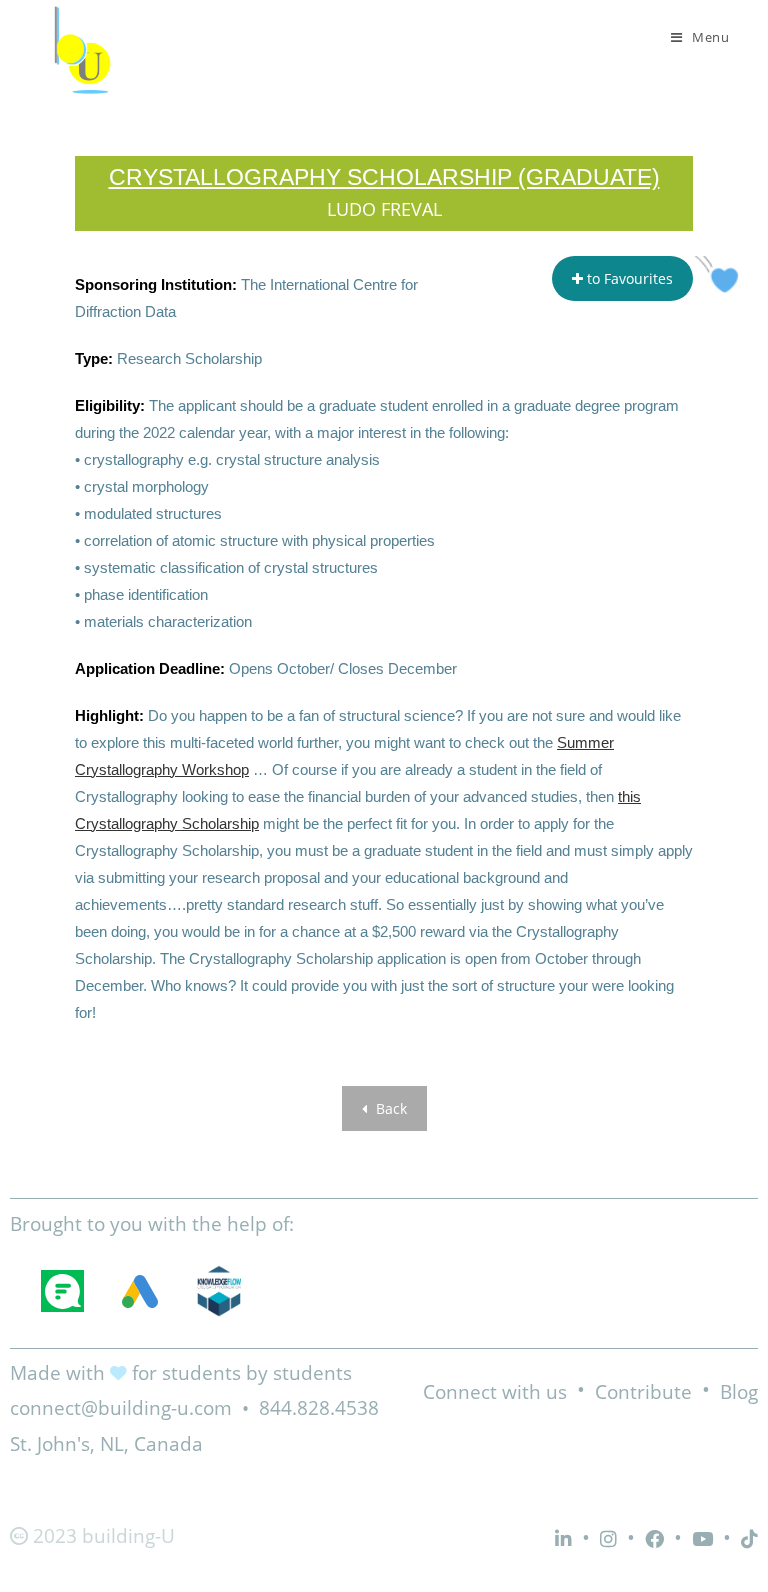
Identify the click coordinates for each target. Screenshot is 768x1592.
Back (389, 1108)
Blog (739, 1392)
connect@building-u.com (121, 1408)
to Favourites (628, 278)
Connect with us (495, 1392)
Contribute (643, 1392)
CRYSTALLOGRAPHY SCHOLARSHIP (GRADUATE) (384, 177)
